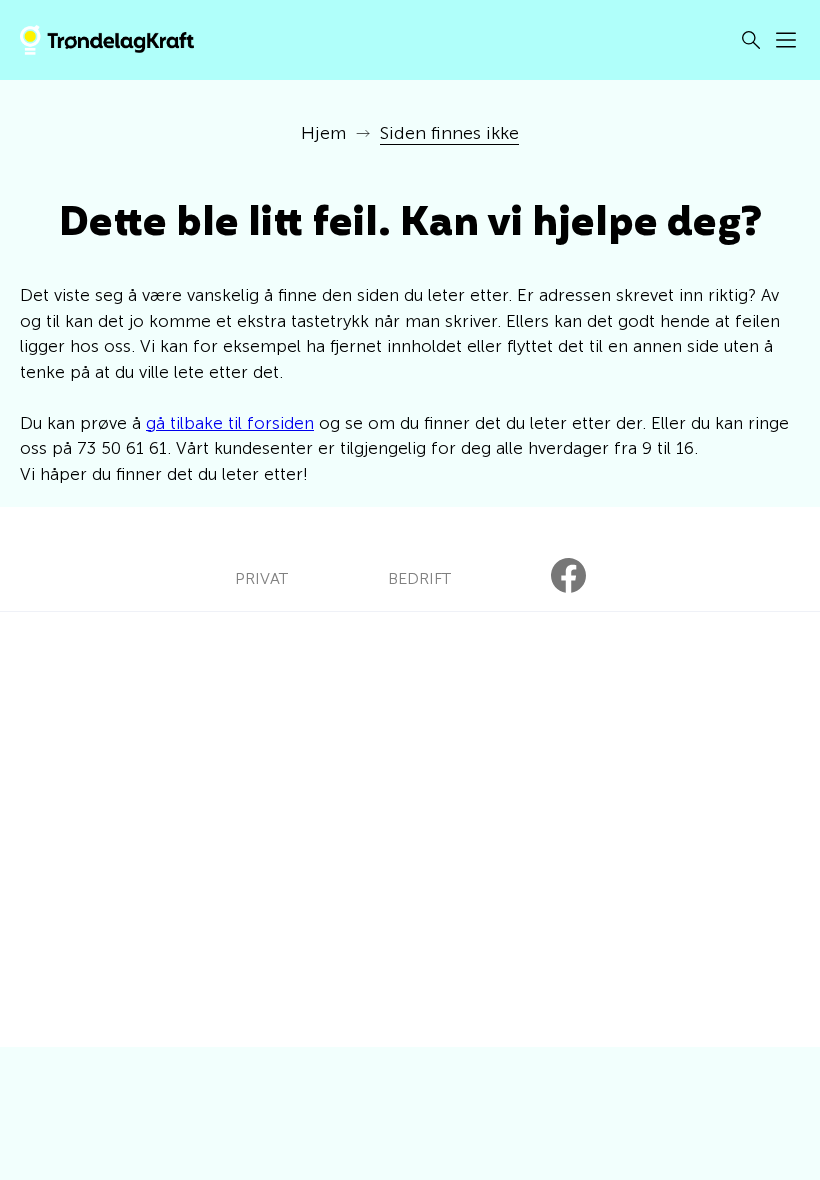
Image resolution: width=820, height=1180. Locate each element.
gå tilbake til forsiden (230, 423)
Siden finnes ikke (449, 133)
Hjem (323, 133)
